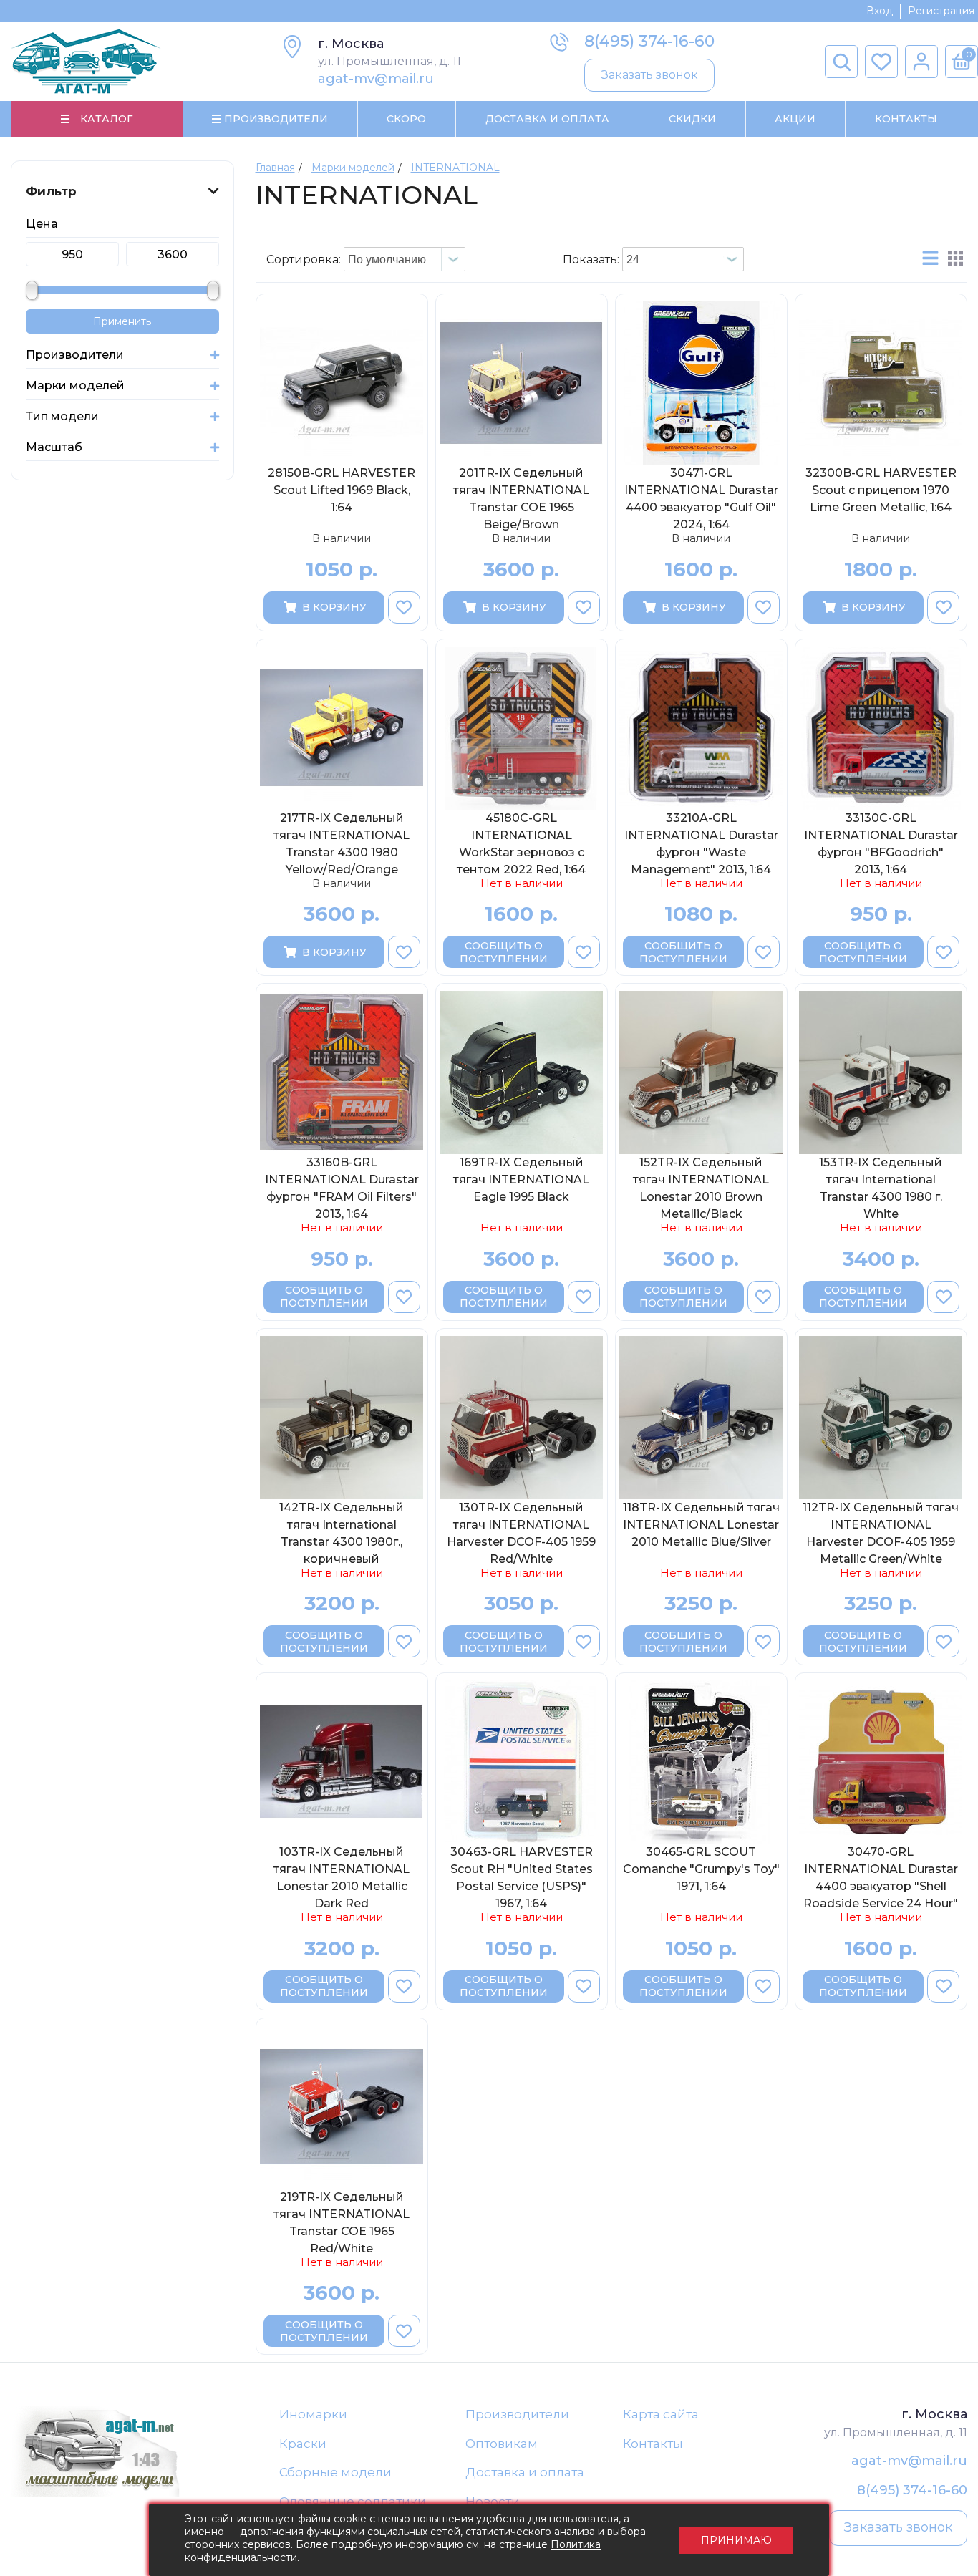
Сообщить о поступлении (504, 952)
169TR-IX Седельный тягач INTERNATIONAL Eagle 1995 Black (521, 1180)
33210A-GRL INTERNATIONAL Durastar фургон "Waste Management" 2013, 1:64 (701, 843)
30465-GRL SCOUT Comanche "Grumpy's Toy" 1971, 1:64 (701, 1869)
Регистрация (941, 11)
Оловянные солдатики (353, 2502)
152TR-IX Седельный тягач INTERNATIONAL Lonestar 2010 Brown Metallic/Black (701, 1188)
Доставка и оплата (525, 2472)
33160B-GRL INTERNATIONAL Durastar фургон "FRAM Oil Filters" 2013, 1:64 (342, 1188)
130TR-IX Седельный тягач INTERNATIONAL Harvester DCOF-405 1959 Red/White (521, 1533)
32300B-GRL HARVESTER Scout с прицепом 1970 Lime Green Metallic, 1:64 (881, 490)
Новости (493, 2502)
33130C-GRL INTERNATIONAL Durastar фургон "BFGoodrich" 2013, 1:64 (881, 843)
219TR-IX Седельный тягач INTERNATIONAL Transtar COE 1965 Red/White (342, 2222)
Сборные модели (335, 2472)
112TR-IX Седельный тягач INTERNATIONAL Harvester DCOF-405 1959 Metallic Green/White (881, 1533)
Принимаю (736, 2540)
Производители (517, 2414)
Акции (795, 119)
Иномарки (313, 2414)
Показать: (591, 260)
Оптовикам (502, 2444)
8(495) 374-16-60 (649, 41)
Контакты (906, 119)
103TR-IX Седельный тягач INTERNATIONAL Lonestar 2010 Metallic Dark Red (342, 1877)
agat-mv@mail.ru (376, 79)
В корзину (334, 607)
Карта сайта (661, 2414)
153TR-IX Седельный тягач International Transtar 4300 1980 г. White (881, 1188)
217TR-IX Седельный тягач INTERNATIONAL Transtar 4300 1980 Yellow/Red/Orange (342, 843)
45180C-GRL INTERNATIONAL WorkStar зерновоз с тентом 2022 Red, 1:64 (521, 843)
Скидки (692, 119)
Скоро (406, 119)
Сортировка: (304, 260)
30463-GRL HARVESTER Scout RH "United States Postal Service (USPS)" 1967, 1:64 (522, 1877)
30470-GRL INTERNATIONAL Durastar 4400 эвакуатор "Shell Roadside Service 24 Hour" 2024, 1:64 (881, 1877)
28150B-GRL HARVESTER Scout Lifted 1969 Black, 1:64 (342, 490)
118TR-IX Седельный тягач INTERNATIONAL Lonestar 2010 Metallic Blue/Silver (701, 1525)
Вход (880, 11)
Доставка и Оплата (547, 119)
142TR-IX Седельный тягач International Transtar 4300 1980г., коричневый (342, 1533)
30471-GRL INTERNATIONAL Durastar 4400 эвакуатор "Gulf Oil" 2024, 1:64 (701, 498)
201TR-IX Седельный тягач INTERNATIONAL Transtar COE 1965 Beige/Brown (521, 498)
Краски (303, 2444)
